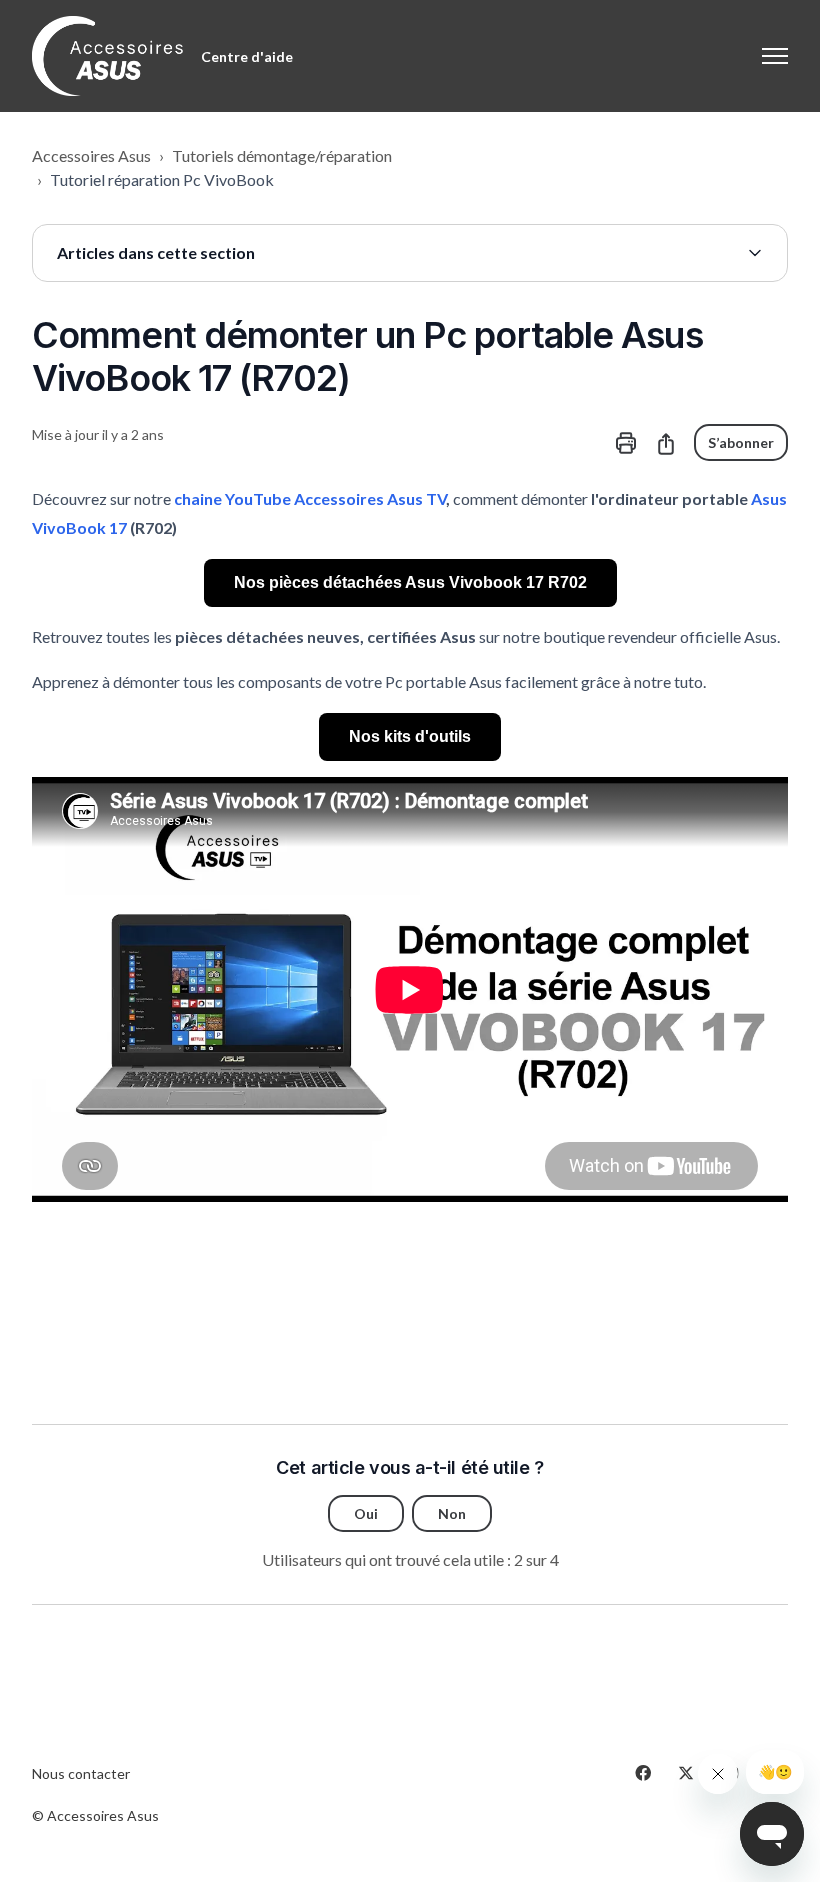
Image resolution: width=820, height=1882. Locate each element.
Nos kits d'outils (410, 736)
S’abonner (741, 442)
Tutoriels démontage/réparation (282, 155)
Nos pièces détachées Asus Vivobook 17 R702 (410, 582)
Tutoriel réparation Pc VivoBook (162, 179)
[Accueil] (108, 56)
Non (452, 1513)
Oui (366, 1513)
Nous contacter (81, 1773)
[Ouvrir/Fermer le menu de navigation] (775, 56)
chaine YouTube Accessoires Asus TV (310, 498)
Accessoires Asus (91, 155)
